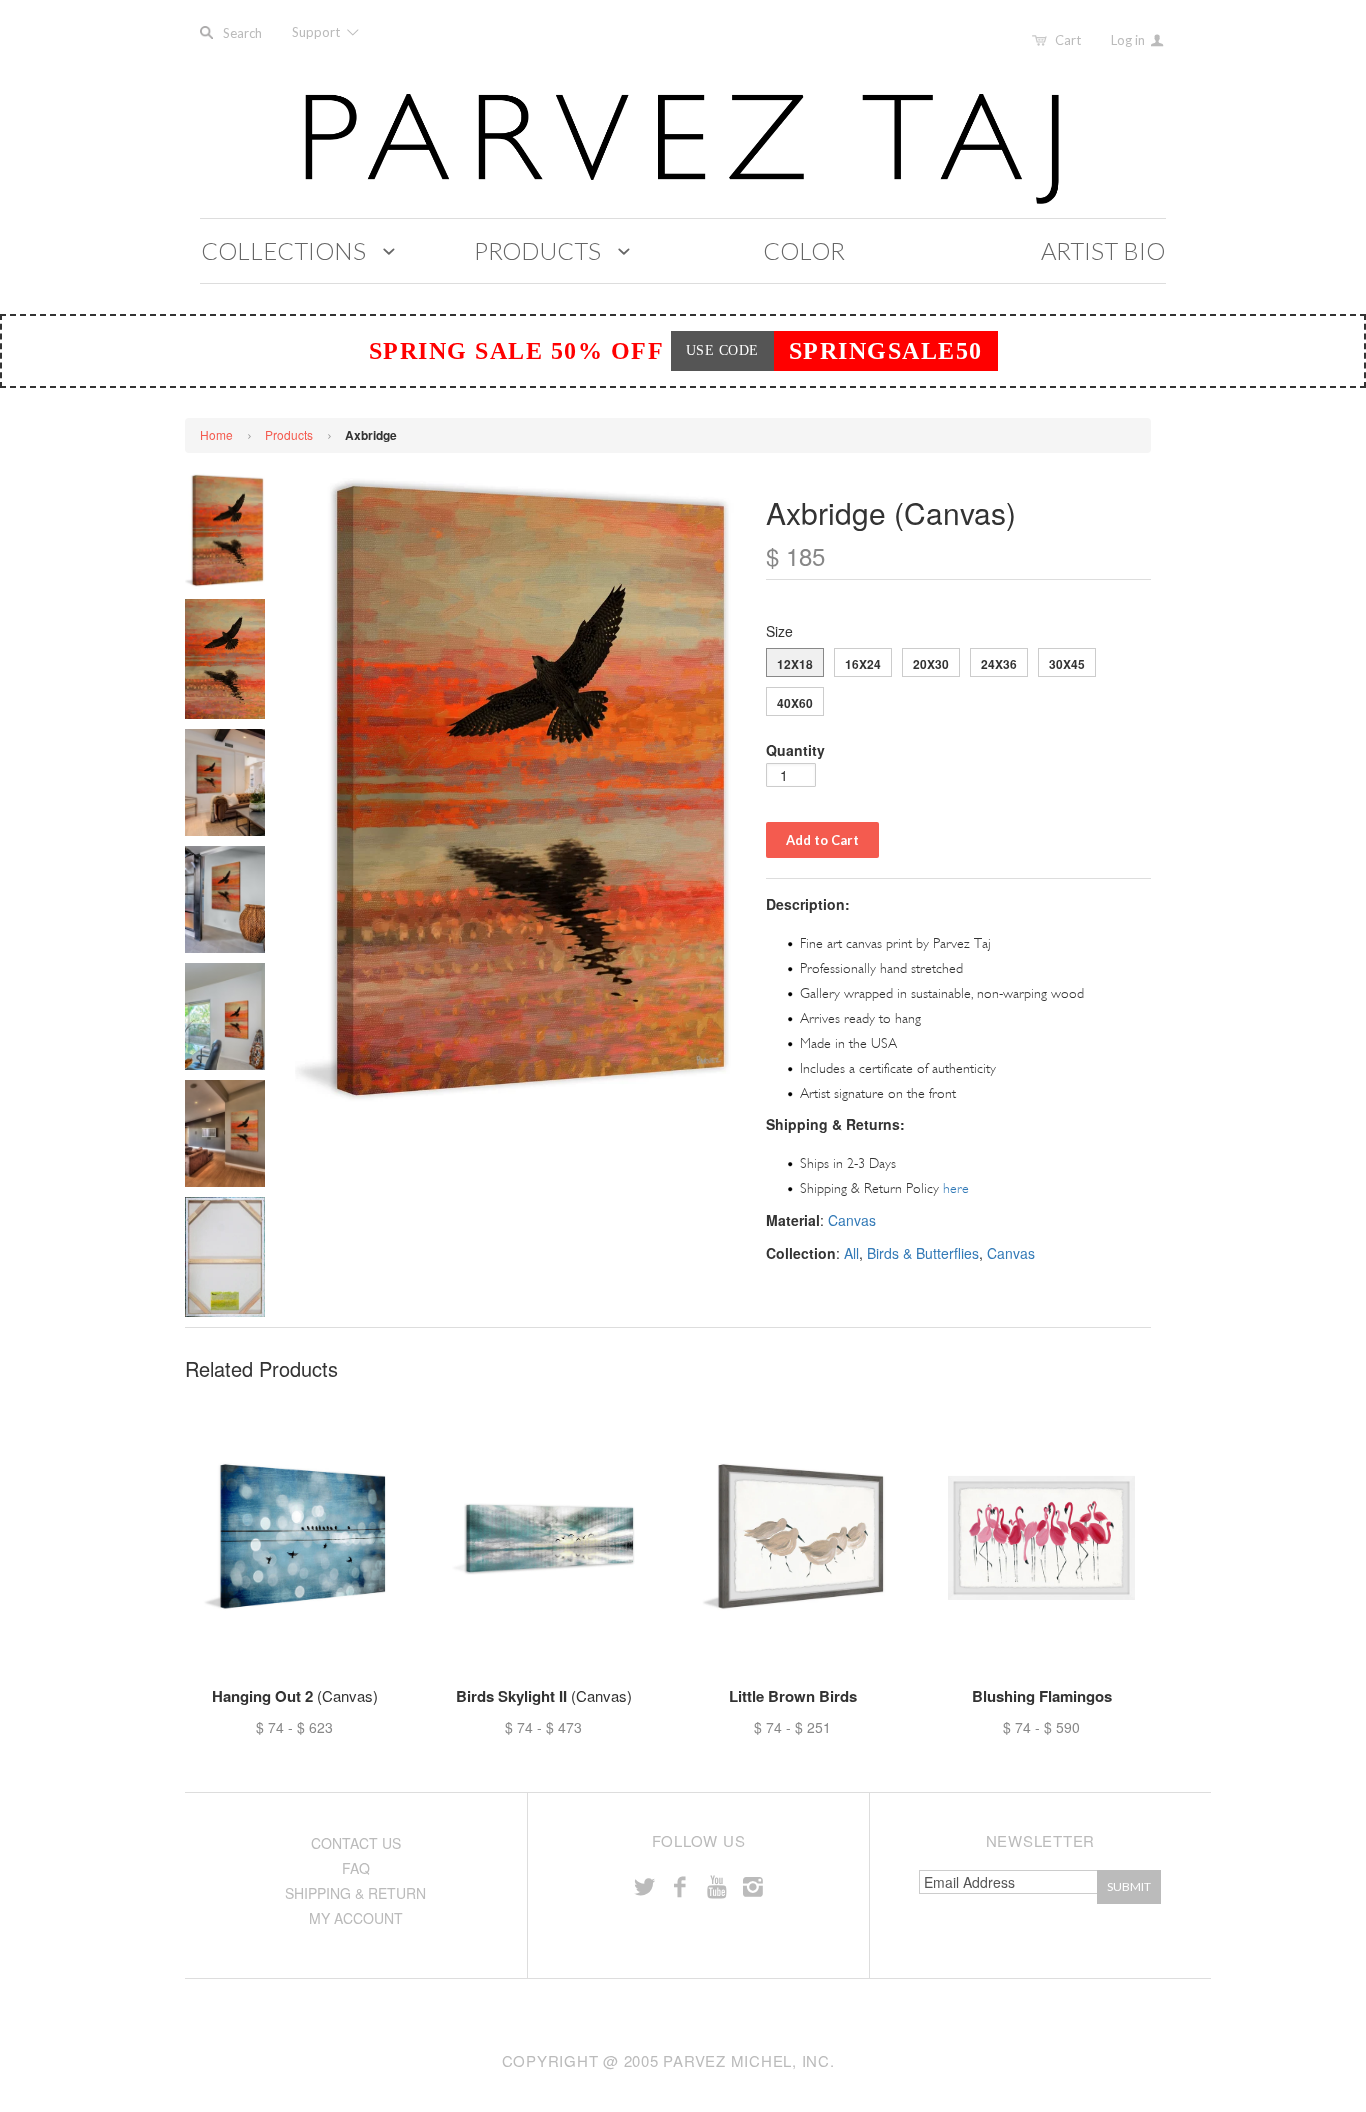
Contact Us (356, 1843)
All (851, 1253)
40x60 (795, 703)
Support (317, 32)
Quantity (795, 750)
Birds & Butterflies (923, 1253)
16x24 (863, 664)
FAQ (356, 1868)
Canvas (852, 1220)
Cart (1068, 40)
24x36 (999, 664)
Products (289, 434)
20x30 (931, 664)
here (956, 1188)
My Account (356, 1918)
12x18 (795, 664)
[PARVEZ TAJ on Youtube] (716, 1885)
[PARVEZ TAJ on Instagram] (753, 1885)
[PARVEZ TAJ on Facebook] (680, 1885)
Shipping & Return (355, 1893)
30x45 (1067, 664)
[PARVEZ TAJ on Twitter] (644, 1885)
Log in (1129, 40)
